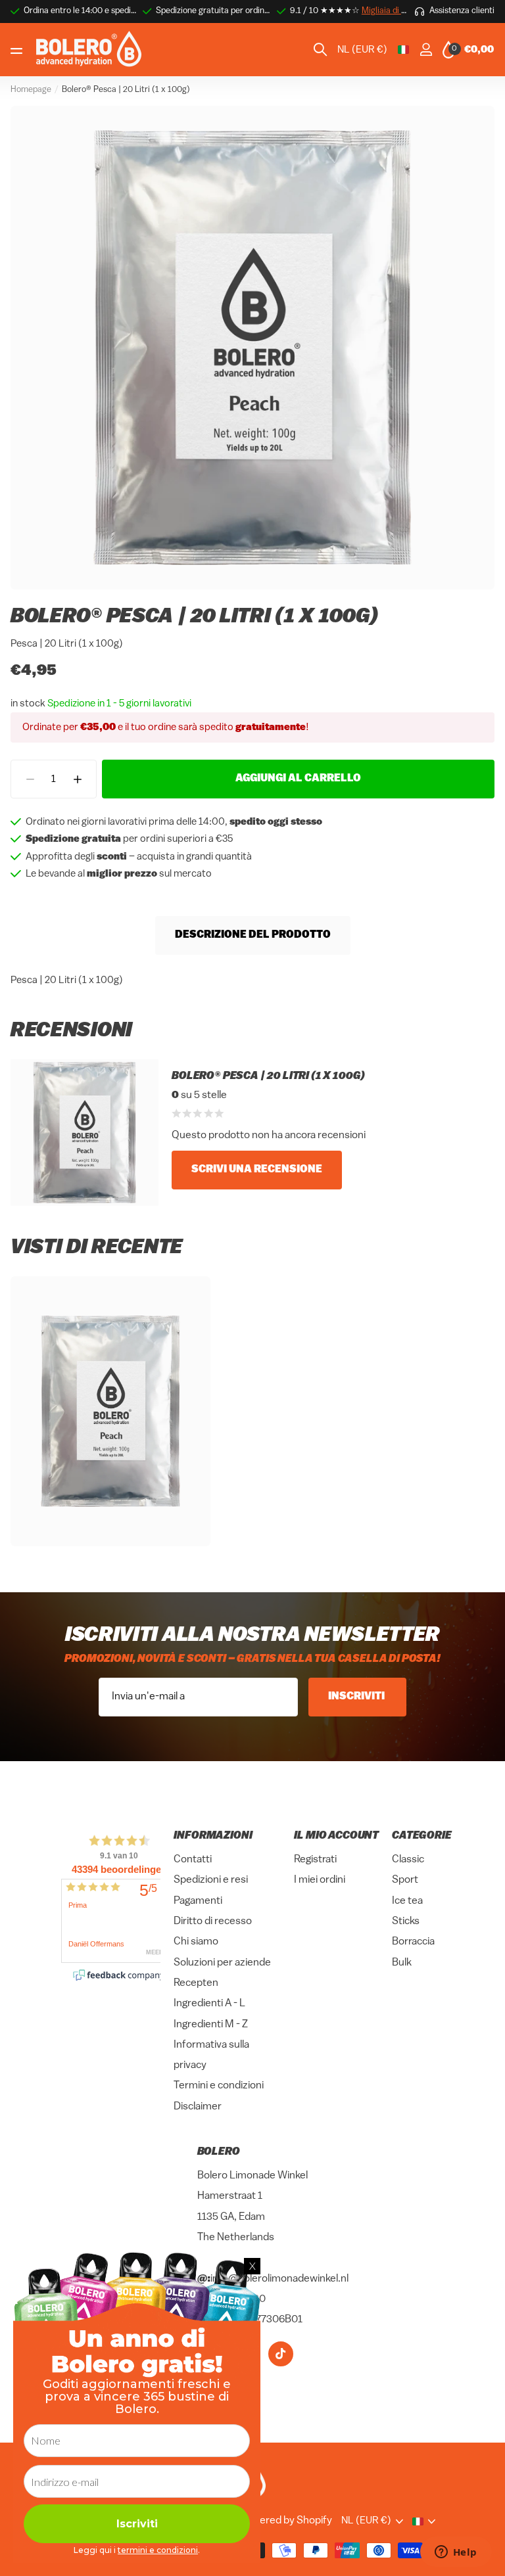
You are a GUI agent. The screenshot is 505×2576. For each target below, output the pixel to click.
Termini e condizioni (219, 2086)
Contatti (193, 1860)
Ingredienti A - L (209, 2004)
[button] (77, 779)
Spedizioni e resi (211, 1880)
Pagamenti (198, 1901)
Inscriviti (357, 1697)
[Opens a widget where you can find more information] (456, 2553)
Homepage (31, 90)
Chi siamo (196, 1942)
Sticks (406, 1921)
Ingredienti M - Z (211, 2025)
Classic (408, 1860)
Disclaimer (198, 2107)
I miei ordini (320, 1880)
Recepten (196, 1983)
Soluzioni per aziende (222, 1963)
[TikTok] (281, 2354)
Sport (405, 1880)
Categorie (422, 1836)
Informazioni (213, 1836)
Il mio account (336, 1836)
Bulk (402, 1963)
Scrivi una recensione (257, 1170)
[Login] (426, 50)
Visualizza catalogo (18, 50)
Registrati (315, 1860)
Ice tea (407, 1901)
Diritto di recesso (213, 1921)
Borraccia (413, 1942)
